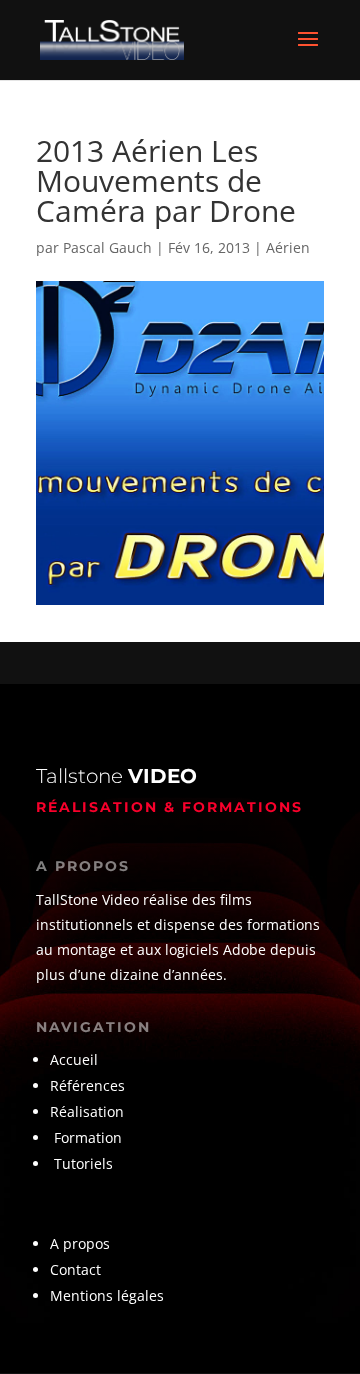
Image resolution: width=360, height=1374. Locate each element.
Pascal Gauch (107, 247)
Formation (88, 1137)
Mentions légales (107, 1295)
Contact (75, 1269)
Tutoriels (83, 1163)
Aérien (288, 247)
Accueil (74, 1059)
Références (89, 1085)
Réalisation (87, 1111)
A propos (80, 1243)
